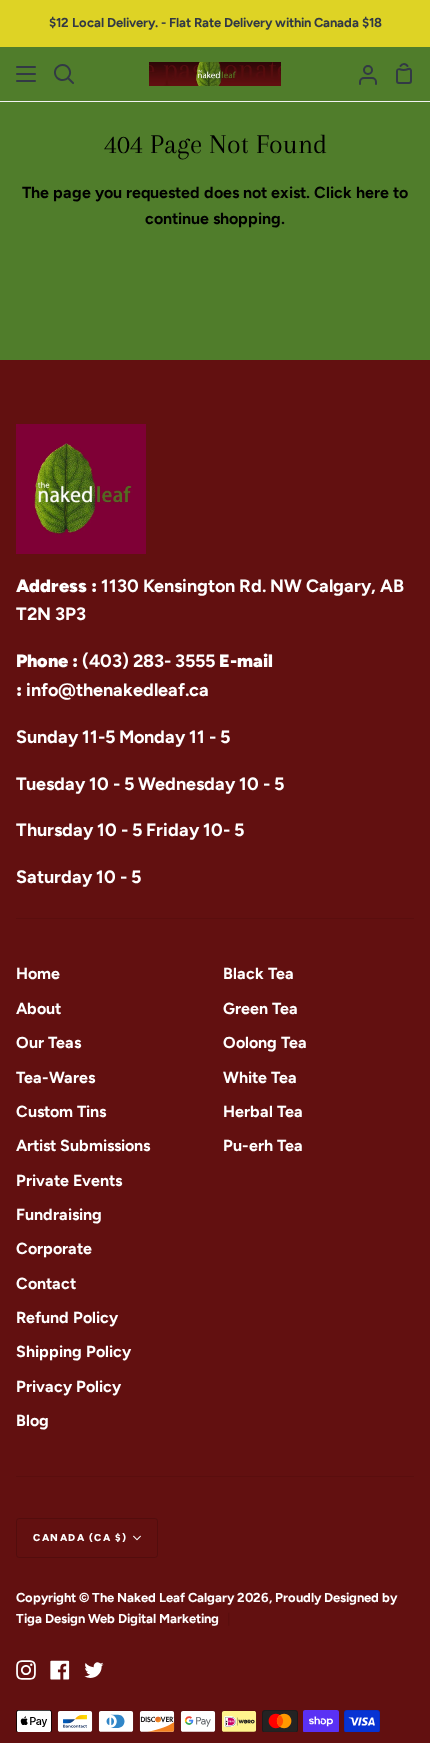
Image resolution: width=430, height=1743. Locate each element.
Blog (32, 1420)
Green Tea (260, 1008)
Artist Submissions (83, 1145)
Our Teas (48, 1042)
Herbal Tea (263, 1111)
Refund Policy (67, 1317)
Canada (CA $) (80, 1537)
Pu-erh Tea (263, 1145)
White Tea (260, 1077)
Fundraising (59, 1214)
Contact (46, 1283)
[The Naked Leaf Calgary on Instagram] (26, 1670)
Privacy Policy (68, 1386)
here (372, 192)
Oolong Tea (265, 1042)
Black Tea (258, 973)
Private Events (69, 1180)
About (38, 1008)
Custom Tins (61, 1111)
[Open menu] (27, 74)
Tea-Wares (55, 1077)
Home (38, 973)
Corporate (54, 1248)
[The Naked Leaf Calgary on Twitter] (94, 1670)
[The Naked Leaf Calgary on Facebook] (60, 1670)
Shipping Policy (73, 1351)
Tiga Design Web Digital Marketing (119, 1618)
